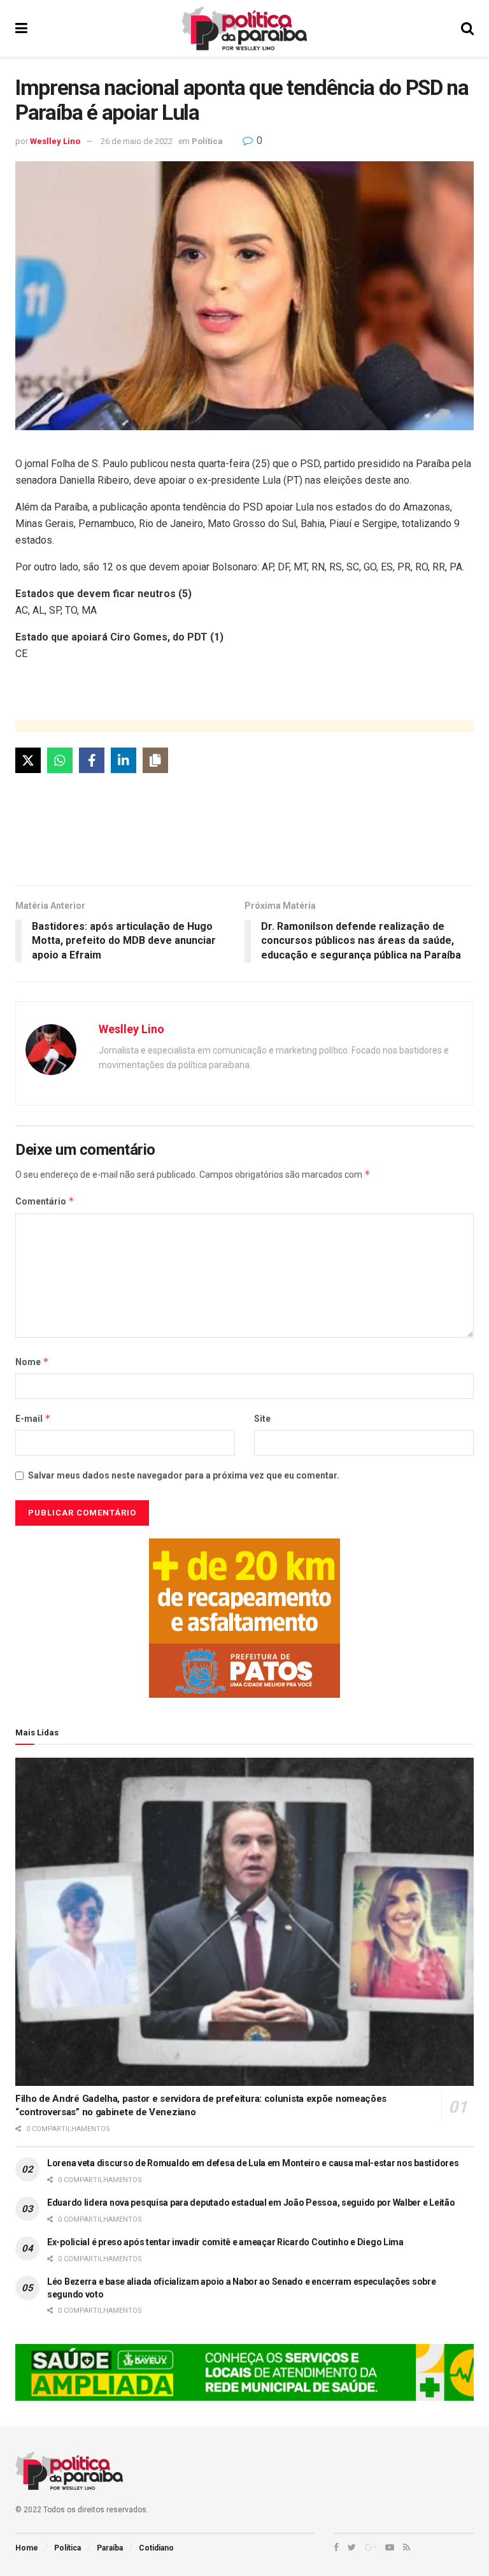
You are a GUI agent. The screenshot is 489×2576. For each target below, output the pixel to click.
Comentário (45, 1201)
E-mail (33, 1418)
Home (27, 2548)
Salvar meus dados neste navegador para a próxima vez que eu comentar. (184, 1475)
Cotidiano (156, 2548)
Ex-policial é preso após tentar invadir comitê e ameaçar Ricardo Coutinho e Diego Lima (225, 2242)
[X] (28, 760)
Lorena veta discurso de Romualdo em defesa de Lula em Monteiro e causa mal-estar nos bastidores (253, 2163)
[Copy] (155, 760)
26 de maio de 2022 (137, 141)
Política (207, 141)
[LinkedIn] (124, 760)
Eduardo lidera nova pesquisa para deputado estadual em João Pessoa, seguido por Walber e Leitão (251, 2203)
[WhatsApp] (60, 760)
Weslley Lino (55, 141)
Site (262, 1419)
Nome (32, 1362)
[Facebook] (92, 760)
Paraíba (110, 2548)
